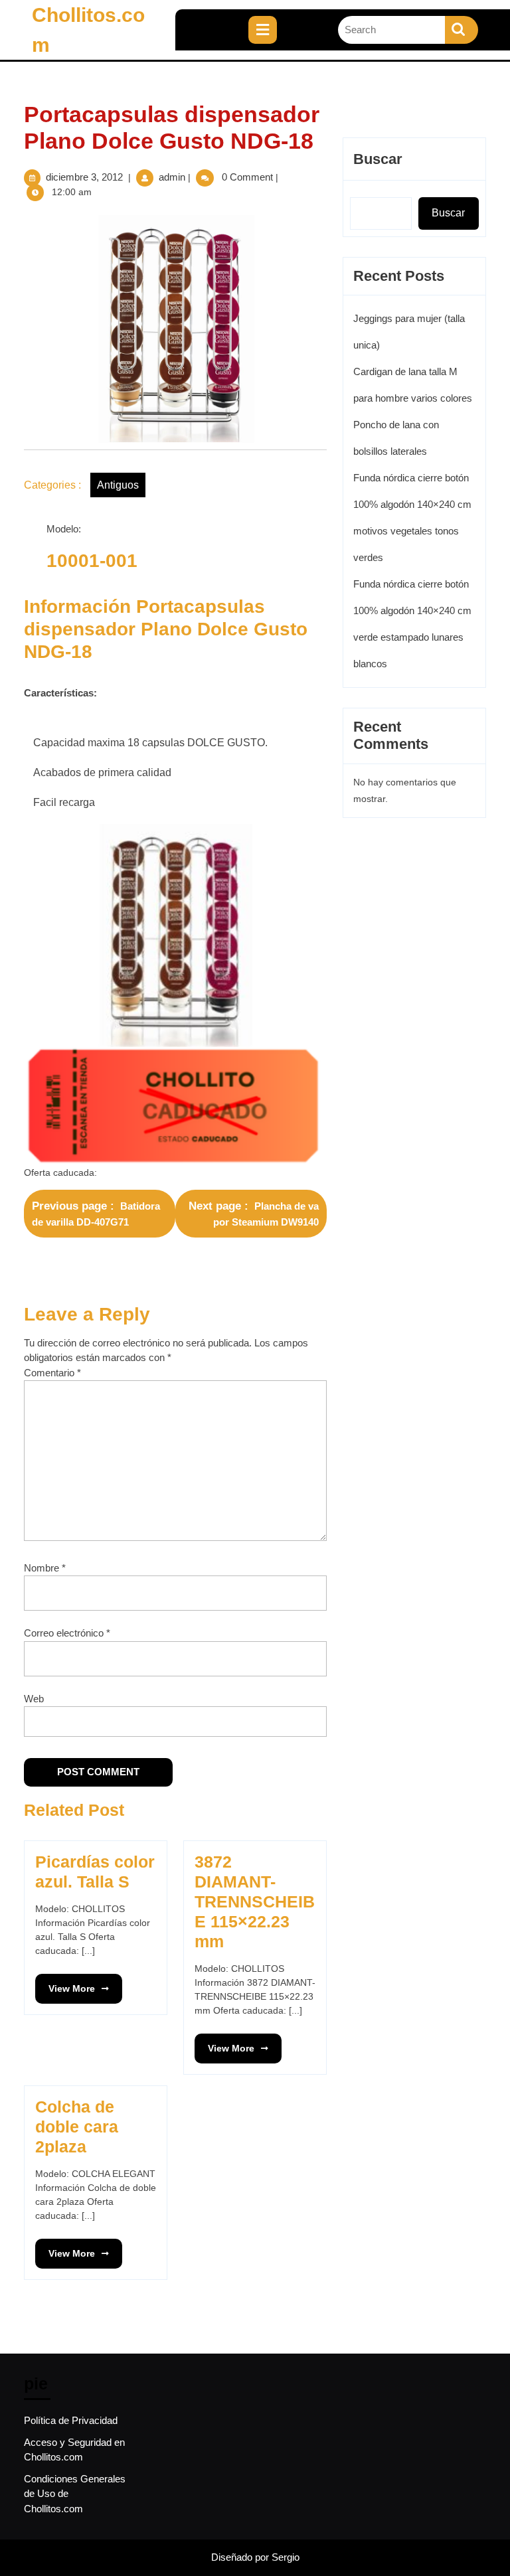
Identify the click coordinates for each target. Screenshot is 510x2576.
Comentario (52, 1373)
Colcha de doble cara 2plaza (77, 2127)
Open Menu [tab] (288, 23)
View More (65, 1984)
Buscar (378, 159)
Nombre (45, 1568)
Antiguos (118, 485)
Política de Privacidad (71, 2420)
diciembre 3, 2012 (84, 177)
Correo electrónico (67, 1633)
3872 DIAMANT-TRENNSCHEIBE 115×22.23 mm (255, 1901)
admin (172, 177)
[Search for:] (391, 30)
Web (34, 1699)
